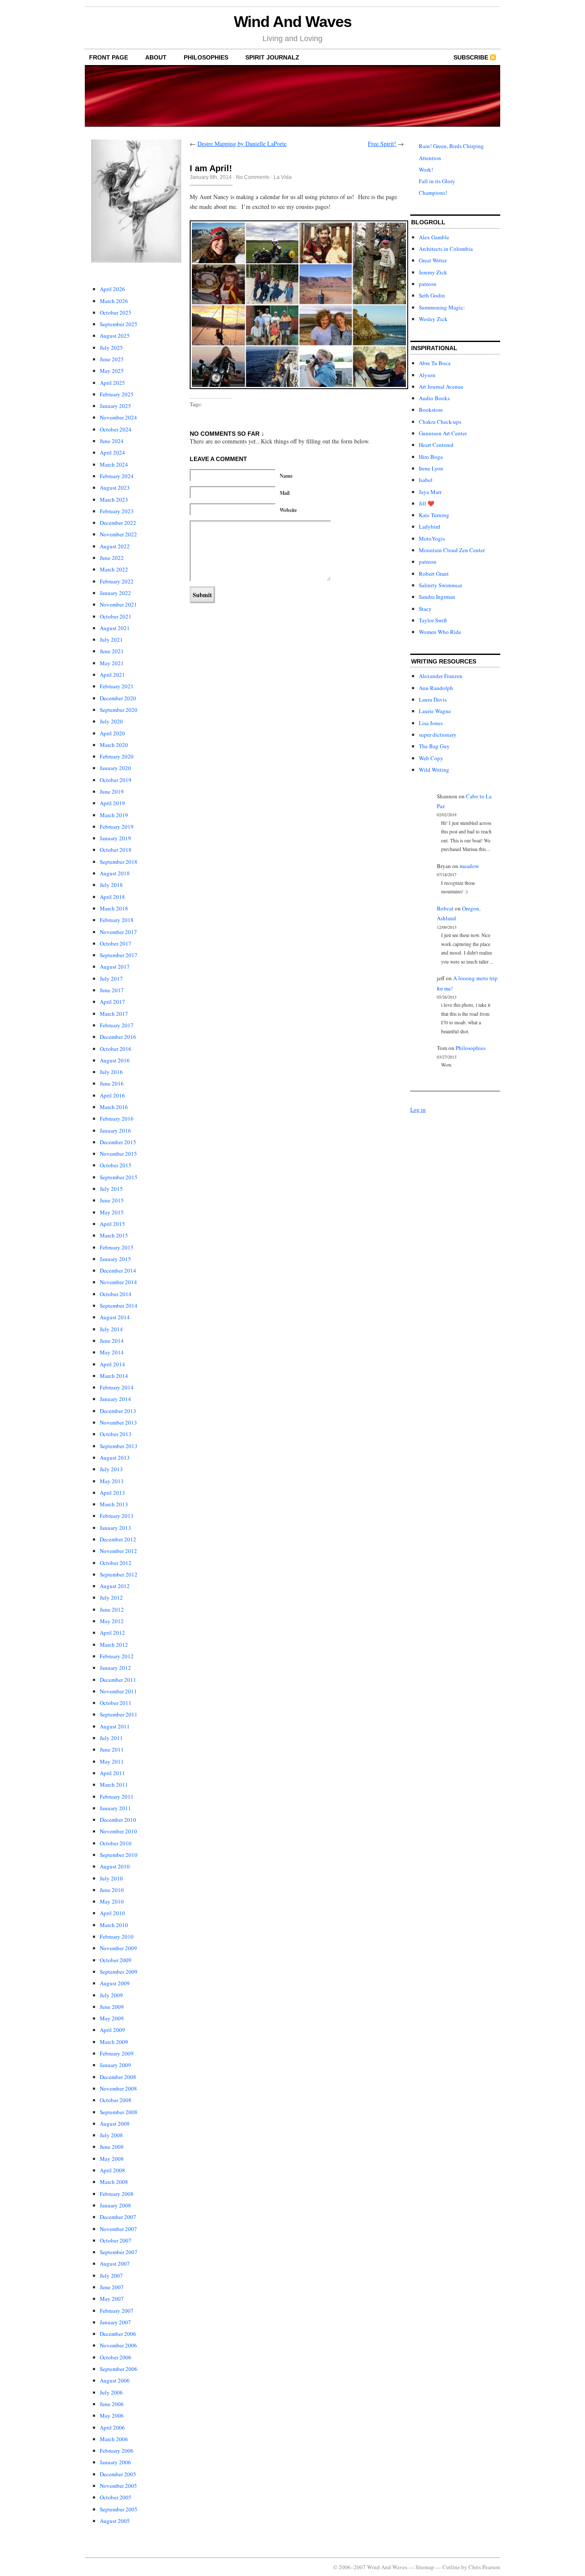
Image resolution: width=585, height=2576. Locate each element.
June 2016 (112, 1083)
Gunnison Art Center (443, 433)
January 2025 (115, 406)
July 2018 (111, 885)
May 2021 (112, 663)
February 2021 (117, 686)
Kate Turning (434, 515)
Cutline (451, 2567)
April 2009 (112, 2030)
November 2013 (118, 1422)
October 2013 (116, 1434)
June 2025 (112, 359)
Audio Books (434, 398)
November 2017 (118, 932)
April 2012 (112, 1633)
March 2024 (114, 464)
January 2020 (115, 768)
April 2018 (112, 897)
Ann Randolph (436, 688)
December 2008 (118, 2077)
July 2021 (111, 640)
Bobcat (445, 908)
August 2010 (115, 1866)
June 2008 (112, 2147)
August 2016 (115, 1060)
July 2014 (111, 1329)
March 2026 (114, 301)
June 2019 (112, 791)
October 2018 (116, 850)
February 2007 (117, 2311)
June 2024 (112, 441)
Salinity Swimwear (440, 585)
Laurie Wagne (435, 711)
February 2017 (117, 1025)
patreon (428, 284)
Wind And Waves (293, 22)
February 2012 (117, 1656)
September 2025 (119, 324)
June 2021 (112, 651)
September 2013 (119, 1446)
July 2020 (111, 721)
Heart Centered (436, 445)
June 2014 (112, 1341)
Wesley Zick (433, 319)
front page (109, 57)
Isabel (426, 480)
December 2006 (118, 2334)
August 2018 (115, 873)
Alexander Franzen (441, 676)
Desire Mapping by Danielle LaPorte (242, 144)
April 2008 (112, 2170)
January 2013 (115, 1528)
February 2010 (117, 1936)
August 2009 (115, 1983)
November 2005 (118, 2486)
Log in (418, 1110)
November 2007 (118, 2229)
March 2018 (114, 908)
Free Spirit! (382, 144)
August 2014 (115, 1317)
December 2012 (118, 1539)
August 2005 (115, 2521)
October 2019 (116, 780)
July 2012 (111, 1597)
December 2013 (118, 1411)
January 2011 (115, 1808)
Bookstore (431, 410)
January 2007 (115, 2322)
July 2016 (111, 1072)
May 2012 (112, 1621)
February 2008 (117, 2194)
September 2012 (119, 1574)
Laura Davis (433, 699)
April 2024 (112, 452)
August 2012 (115, 1586)
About (156, 57)
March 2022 (114, 569)
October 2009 (116, 1960)
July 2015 (111, 1189)
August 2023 (115, 488)
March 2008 (114, 2182)
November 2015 (118, 1154)
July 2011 (111, 1738)
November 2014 (118, 1282)
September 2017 (119, 955)
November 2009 (118, 1948)
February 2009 (117, 2053)
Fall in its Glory (437, 181)
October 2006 (116, 2357)
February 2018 (117, 920)
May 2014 (112, 1352)
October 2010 (116, 1843)
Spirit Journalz (272, 57)
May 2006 (112, 2415)
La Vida (283, 177)
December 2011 (118, 1680)
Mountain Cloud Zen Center (452, 550)
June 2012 (112, 1609)
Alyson (427, 375)
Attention (430, 158)
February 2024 (117, 476)
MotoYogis (432, 538)
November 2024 (118, 417)
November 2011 (118, 1691)
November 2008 (118, 2088)
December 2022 (118, 523)
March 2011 (114, 1785)
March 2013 (114, 1504)
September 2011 (119, 1714)
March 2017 (114, 1014)
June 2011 (112, 1749)
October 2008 (116, 2100)
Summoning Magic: (442, 307)
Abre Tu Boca (435, 363)
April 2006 (112, 2427)
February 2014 (117, 1387)
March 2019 (114, 815)
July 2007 (111, 2276)
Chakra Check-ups (440, 422)
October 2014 (116, 1294)
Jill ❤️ (427, 503)
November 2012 (118, 1551)
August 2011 (115, 1726)
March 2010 (114, 1925)
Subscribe (471, 57)
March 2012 (114, 1645)
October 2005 (116, 2497)
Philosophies (206, 57)
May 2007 (112, 2299)
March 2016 (114, 1107)
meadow (469, 866)
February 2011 (117, 1797)
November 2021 (118, 604)
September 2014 (119, 1306)
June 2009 (112, 2007)
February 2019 (117, 827)
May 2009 (112, 2018)
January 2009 (115, 2065)
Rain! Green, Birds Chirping (451, 146)
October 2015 (116, 1165)
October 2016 (116, 1049)
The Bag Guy (434, 746)
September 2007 (119, 2252)
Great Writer (433, 260)
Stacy (425, 609)
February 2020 (117, 756)
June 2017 (112, 990)
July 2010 (111, 1878)
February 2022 (117, 581)
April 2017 (112, 1002)
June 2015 (112, 1200)
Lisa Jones (431, 723)
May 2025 (112, 371)
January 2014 (115, 1399)
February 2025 (117, 394)
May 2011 (112, 1761)
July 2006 (111, 2392)
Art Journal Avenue (441, 387)
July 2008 (111, 2135)
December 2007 (118, 2217)
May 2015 (112, 1212)
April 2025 (112, 383)
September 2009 (119, 1972)
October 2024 (116, 429)
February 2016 (117, 1118)
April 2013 (112, 1493)
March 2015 (114, 1235)
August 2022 (115, 546)
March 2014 (114, 1376)
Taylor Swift (433, 620)
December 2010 (118, 1820)
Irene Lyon (431, 468)
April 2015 (112, 1224)
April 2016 (112, 1095)
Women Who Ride (440, 632)
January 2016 (115, 1130)
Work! (426, 170)
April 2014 (112, 1364)
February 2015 (117, 1247)
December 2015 (118, 1142)
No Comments (253, 177)
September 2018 (119, 862)
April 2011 (112, 1773)
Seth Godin (432, 295)
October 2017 (116, 943)
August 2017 (115, 967)
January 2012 (115, 1668)
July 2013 (111, 1469)
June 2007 (112, 2287)
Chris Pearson (484, 2567)
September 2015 (119, 1177)
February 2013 (117, 1516)
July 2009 (111, 1995)
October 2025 (116, 312)
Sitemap (425, 2567)
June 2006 (112, 2404)
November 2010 (118, 1831)
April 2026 (112, 289)
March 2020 (114, 745)
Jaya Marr (430, 492)
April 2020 (112, 733)
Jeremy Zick (433, 272)
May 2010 (112, 1901)
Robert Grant (434, 574)
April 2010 (112, 1913)
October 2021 (116, 616)
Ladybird (430, 527)
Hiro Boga (431, 457)
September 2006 (119, 2369)
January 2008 (115, 2205)
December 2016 (118, 1037)
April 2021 (112, 675)
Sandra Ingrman (437, 597)
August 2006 (115, 2380)
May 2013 (112, 1481)
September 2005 (119, 2509)
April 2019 (112, 803)
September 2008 (119, 2112)
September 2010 (119, 1855)
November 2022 (118, 534)
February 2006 (117, 2451)
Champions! (433, 193)
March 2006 (114, 2439)
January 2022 (115, 593)
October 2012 (116, 1563)
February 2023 (117, 511)
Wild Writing (434, 770)
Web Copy (431, 758)
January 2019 (115, 838)
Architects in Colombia (446, 249)
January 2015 (115, 1259)
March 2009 (114, 2042)
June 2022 (112, 558)
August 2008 (115, 2124)
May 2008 (112, 2159)
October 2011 (116, 1703)
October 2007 (116, 2240)
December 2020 (118, 698)
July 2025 (111, 348)
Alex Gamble (434, 237)
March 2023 (114, 500)
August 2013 (115, 1458)
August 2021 (115, 628)
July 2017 (111, 979)
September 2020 (119, 710)
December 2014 (118, 1270)
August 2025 (115, 336)
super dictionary (438, 735)
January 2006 (115, 2462)
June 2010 (112, 1890)
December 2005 (118, 2474)
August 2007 (115, 2264)
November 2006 (118, 2345)
